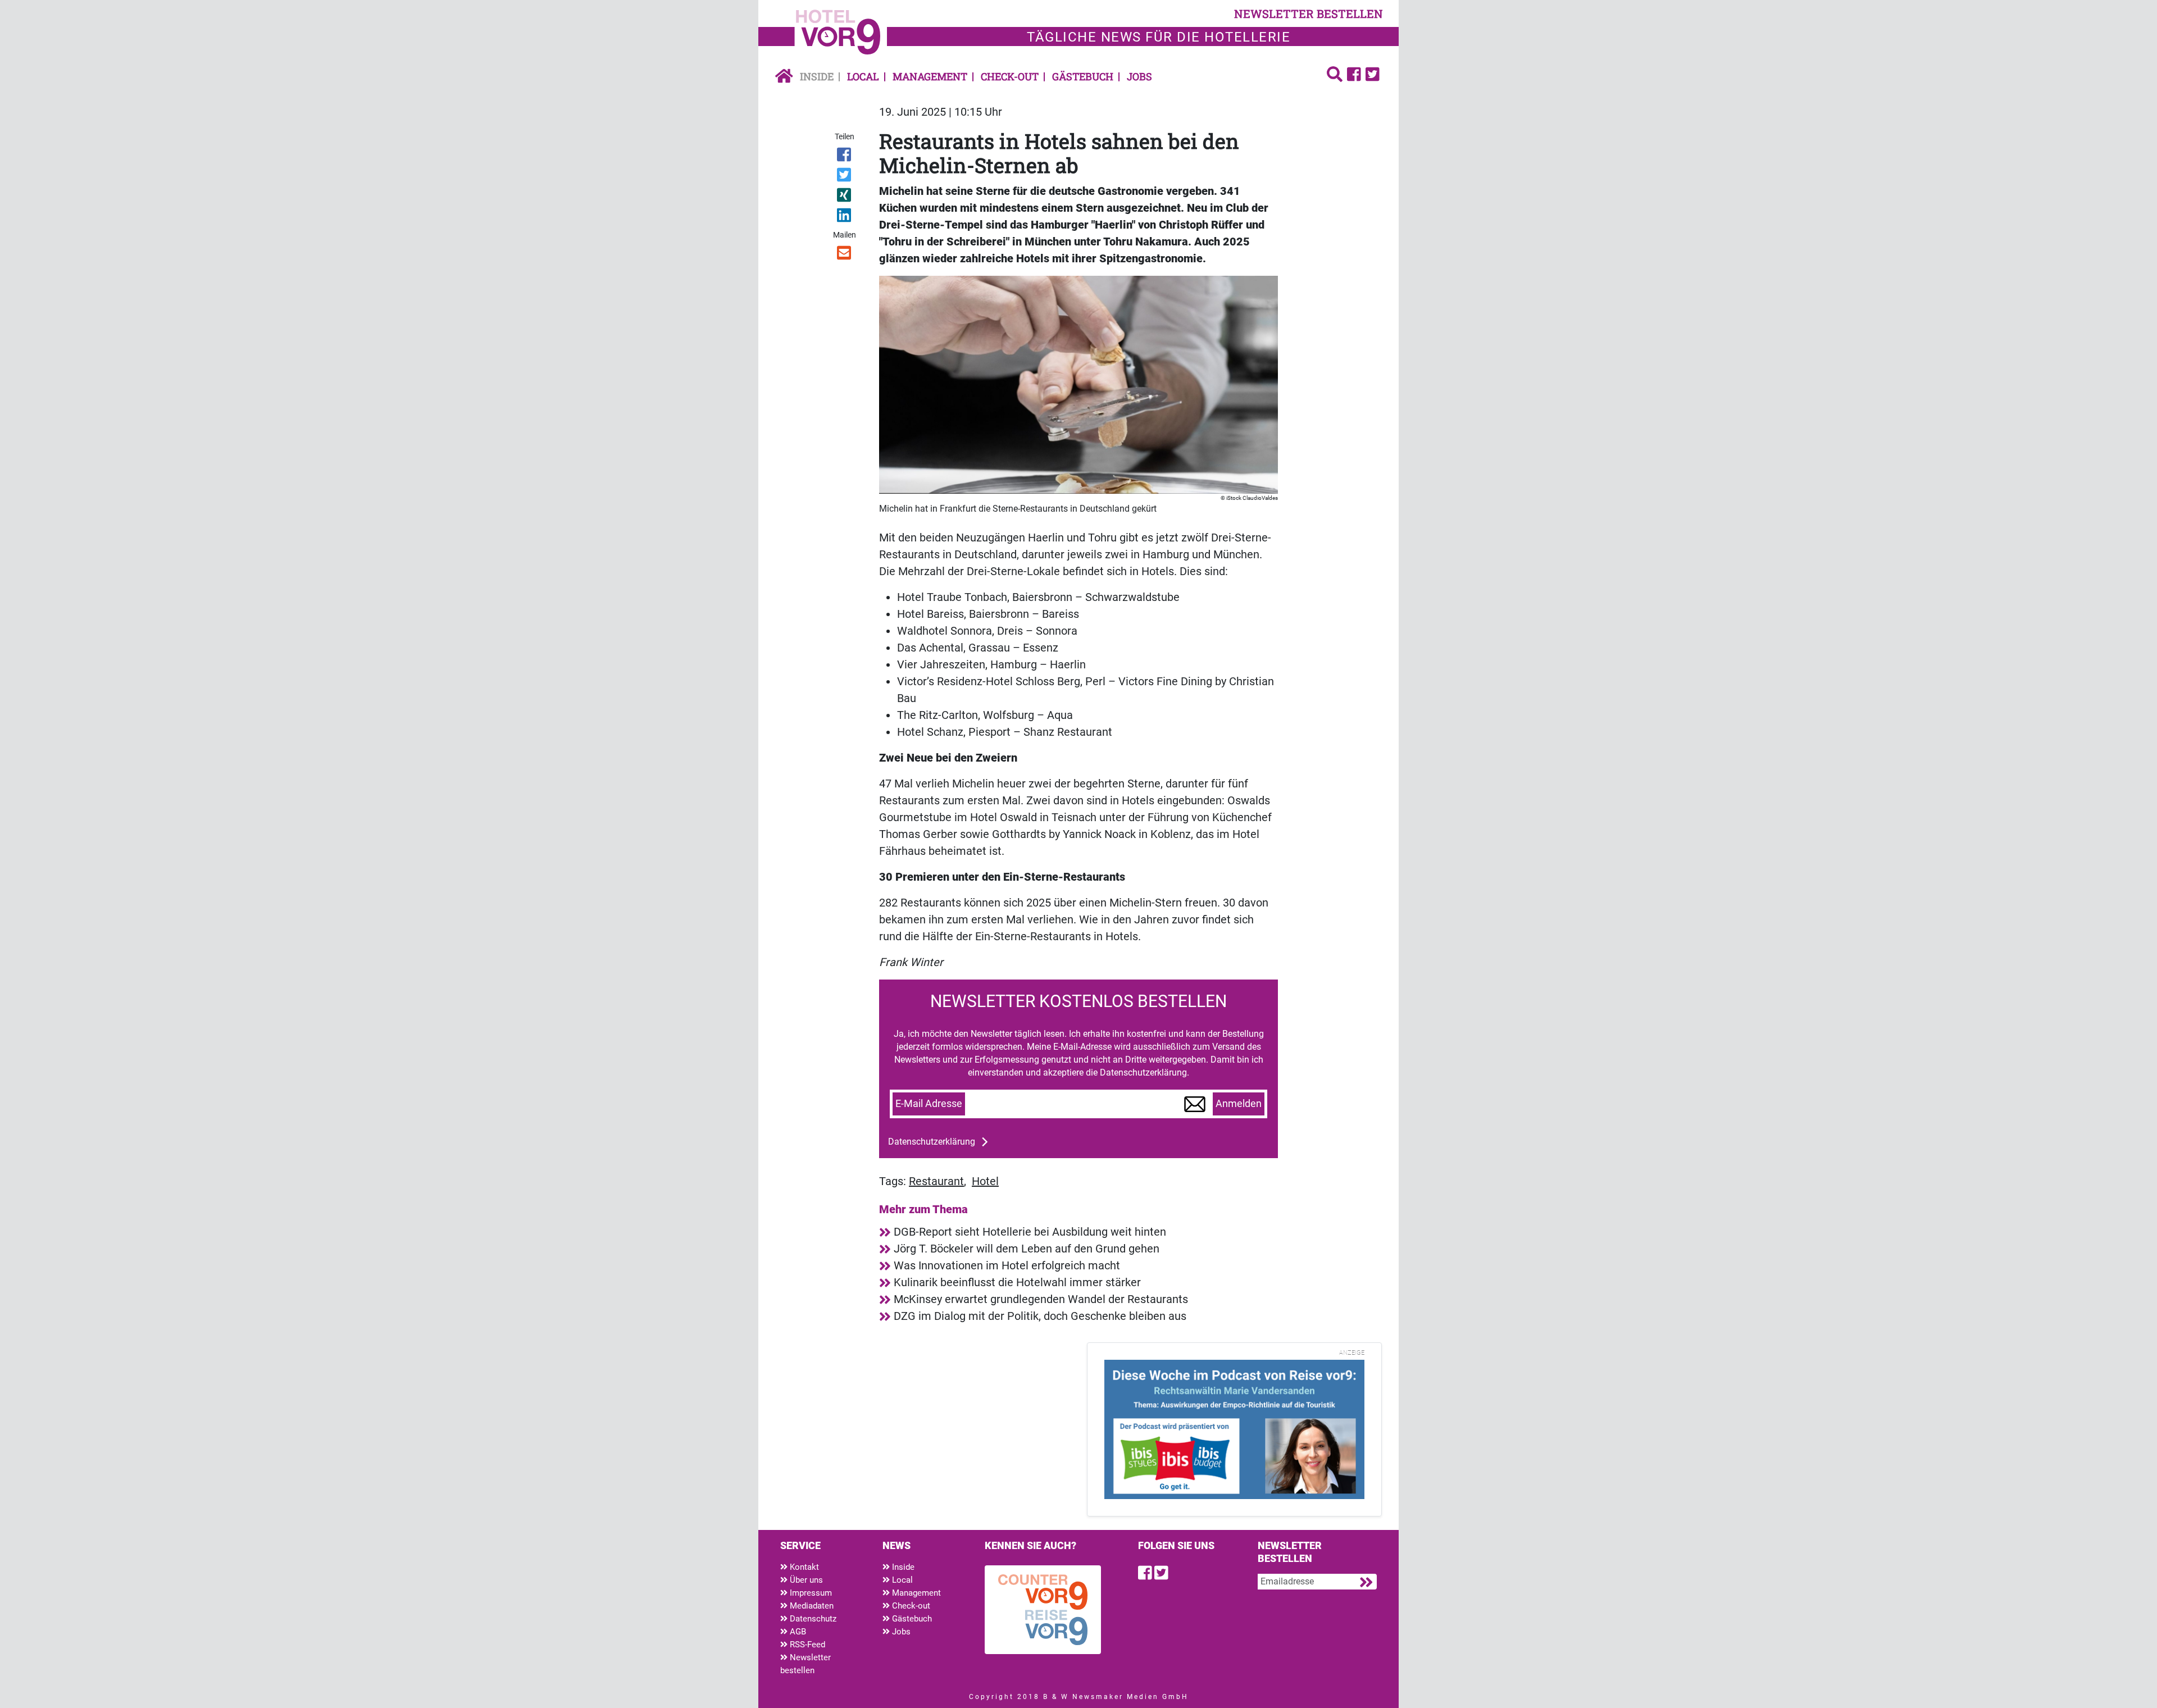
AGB (797, 1632)
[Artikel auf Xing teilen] (845, 197)
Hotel (985, 1181)
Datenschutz (812, 1619)
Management (930, 76)
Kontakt (803, 1567)
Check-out (1010, 76)
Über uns (805, 1580)
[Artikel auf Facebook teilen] (845, 157)
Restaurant (936, 1181)
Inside (817, 76)
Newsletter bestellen (806, 1664)
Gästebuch (1083, 76)
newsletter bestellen (1309, 13)
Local (863, 76)
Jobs (1139, 76)
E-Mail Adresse (929, 1104)
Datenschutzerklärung (932, 1142)
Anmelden (1239, 1104)
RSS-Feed (806, 1645)
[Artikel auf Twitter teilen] (845, 177)
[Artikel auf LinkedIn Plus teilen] (845, 217)
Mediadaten (811, 1606)
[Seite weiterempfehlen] (845, 255)
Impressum (810, 1593)
